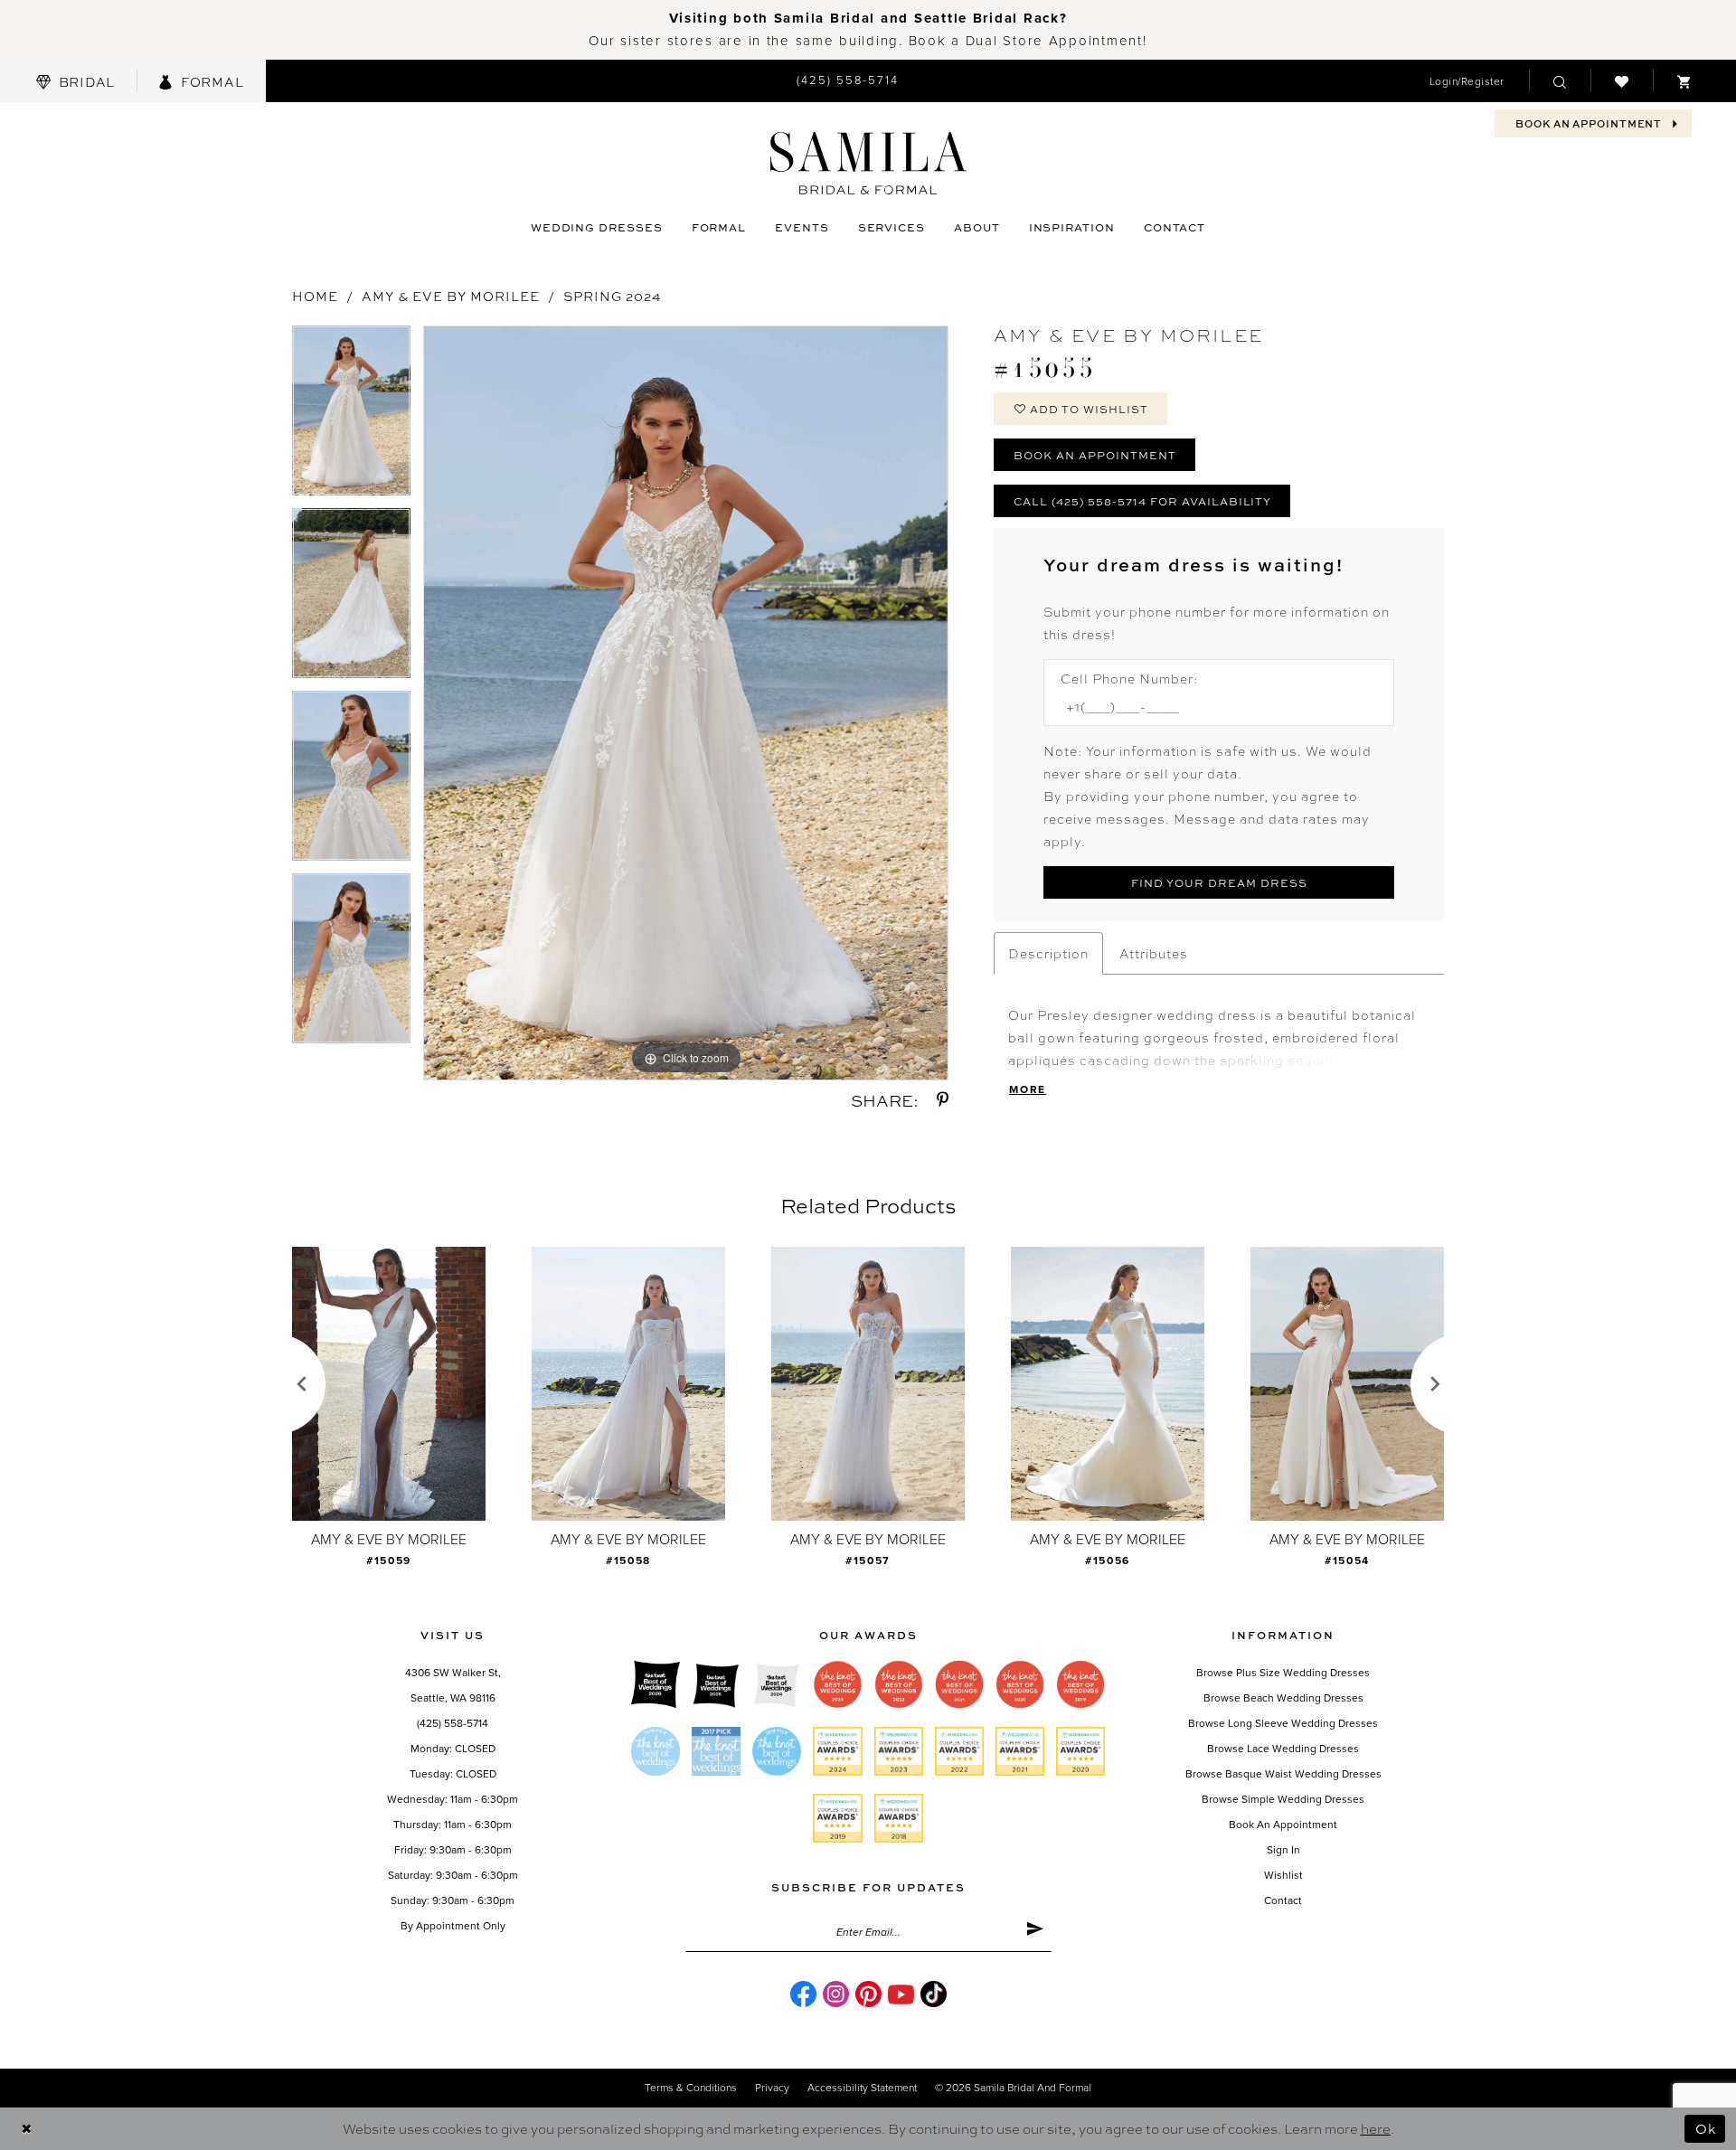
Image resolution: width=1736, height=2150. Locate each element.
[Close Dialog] (27, 2129)
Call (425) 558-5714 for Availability (1142, 501)
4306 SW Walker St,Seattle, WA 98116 (453, 1685)
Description (1048, 953)
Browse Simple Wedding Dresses (1283, 1799)
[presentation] (389, 1384)
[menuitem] (75, 81)
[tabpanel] (351, 417)
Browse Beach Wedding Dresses (1283, 1698)
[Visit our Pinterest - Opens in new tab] (868, 1994)
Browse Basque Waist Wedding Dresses (1283, 1774)
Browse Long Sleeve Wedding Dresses (1283, 1723)
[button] (1467, 81)
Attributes (1154, 953)
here (1376, 2128)
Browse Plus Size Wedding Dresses (1283, 1673)
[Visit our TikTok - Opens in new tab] (934, 1994)
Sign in (1283, 1850)
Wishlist (1283, 1875)
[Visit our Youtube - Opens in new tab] (901, 1994)
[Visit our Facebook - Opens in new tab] (803, 1994)
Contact (1283, 1900)
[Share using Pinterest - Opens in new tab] (943, 1100)
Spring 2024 (613, 296)
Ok (1706, 2128)
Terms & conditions (691, 2088)
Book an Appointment (1095, 455)
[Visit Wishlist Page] (1622, 80)
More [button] (1028, 1089)
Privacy (772, 2088)
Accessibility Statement (862, 2088)
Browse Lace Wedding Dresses (1283, 1749)
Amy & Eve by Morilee (451, 296)
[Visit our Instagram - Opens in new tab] (836, 1994)
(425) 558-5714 (453, 1723)
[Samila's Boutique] (868, 163)
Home (315, 296)
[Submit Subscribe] (1035, 1932)
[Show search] (1560, 80)
